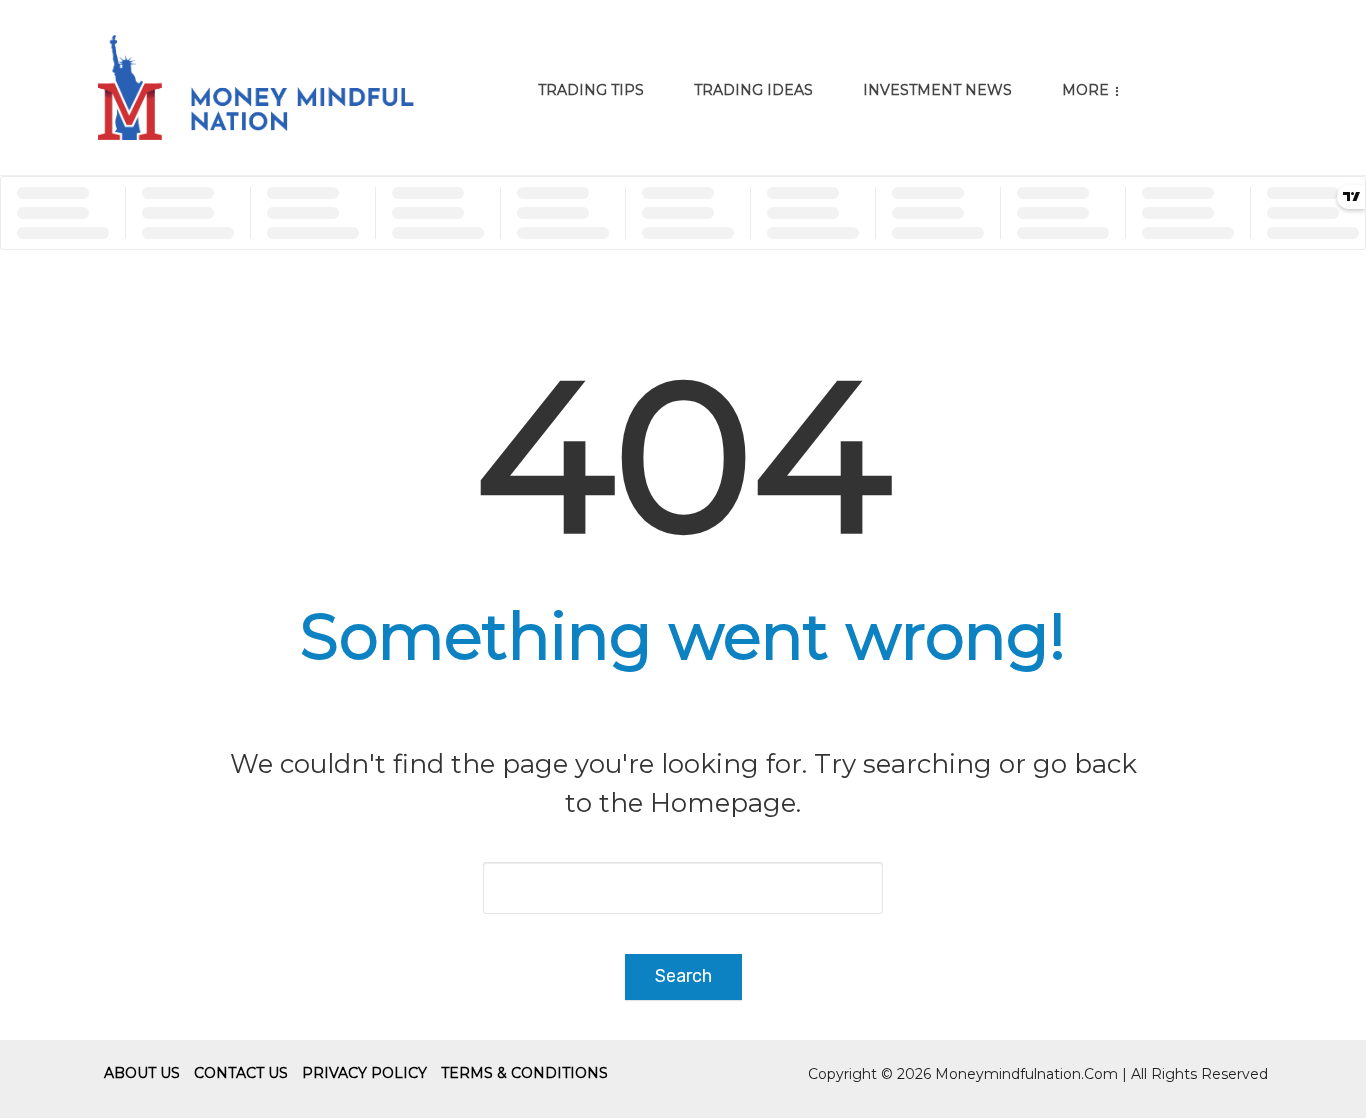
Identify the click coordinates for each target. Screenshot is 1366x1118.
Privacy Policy (364, 1073)
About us (142, 1073)
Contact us (241, 1073)
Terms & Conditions (524, 1073)
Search (683, 976)
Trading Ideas (753, 90)
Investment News (937, 90)
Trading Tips (591, 90)
